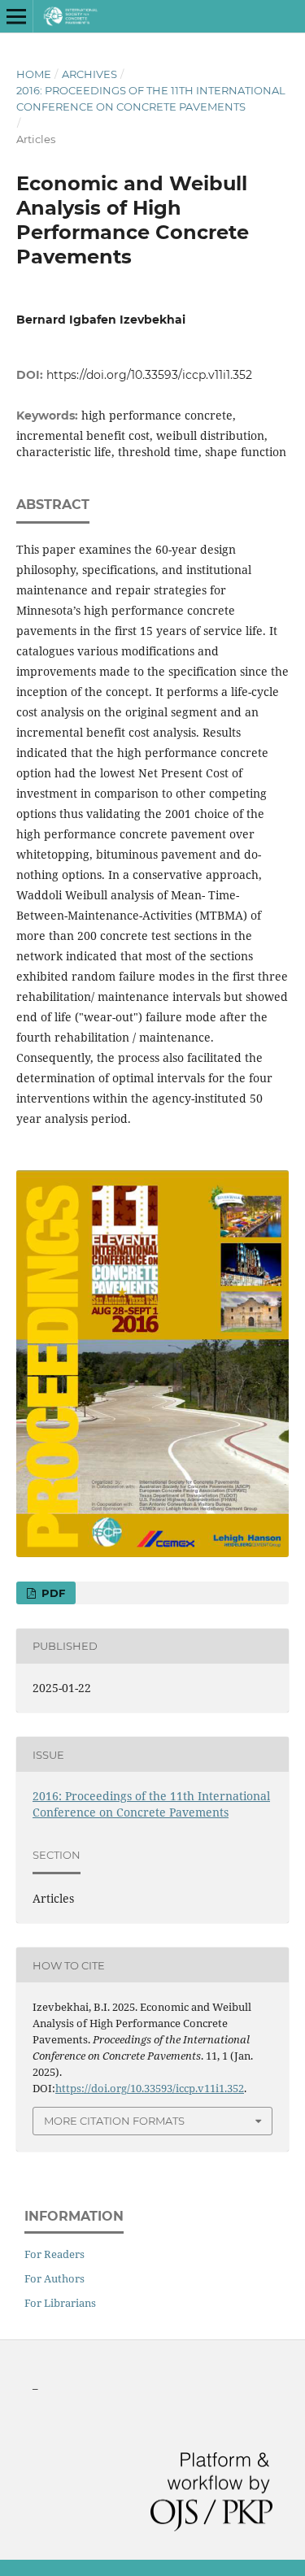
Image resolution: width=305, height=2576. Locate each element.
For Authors (54, 2278)
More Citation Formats (114, 2121)
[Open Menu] (16, 16)
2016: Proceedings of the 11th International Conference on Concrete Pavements (151, 98)
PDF (52, 1593)
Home (34, 74)
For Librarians (60, 2303)
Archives (89, 74)
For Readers (54, 2254)
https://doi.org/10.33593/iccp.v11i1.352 (149, 375)
